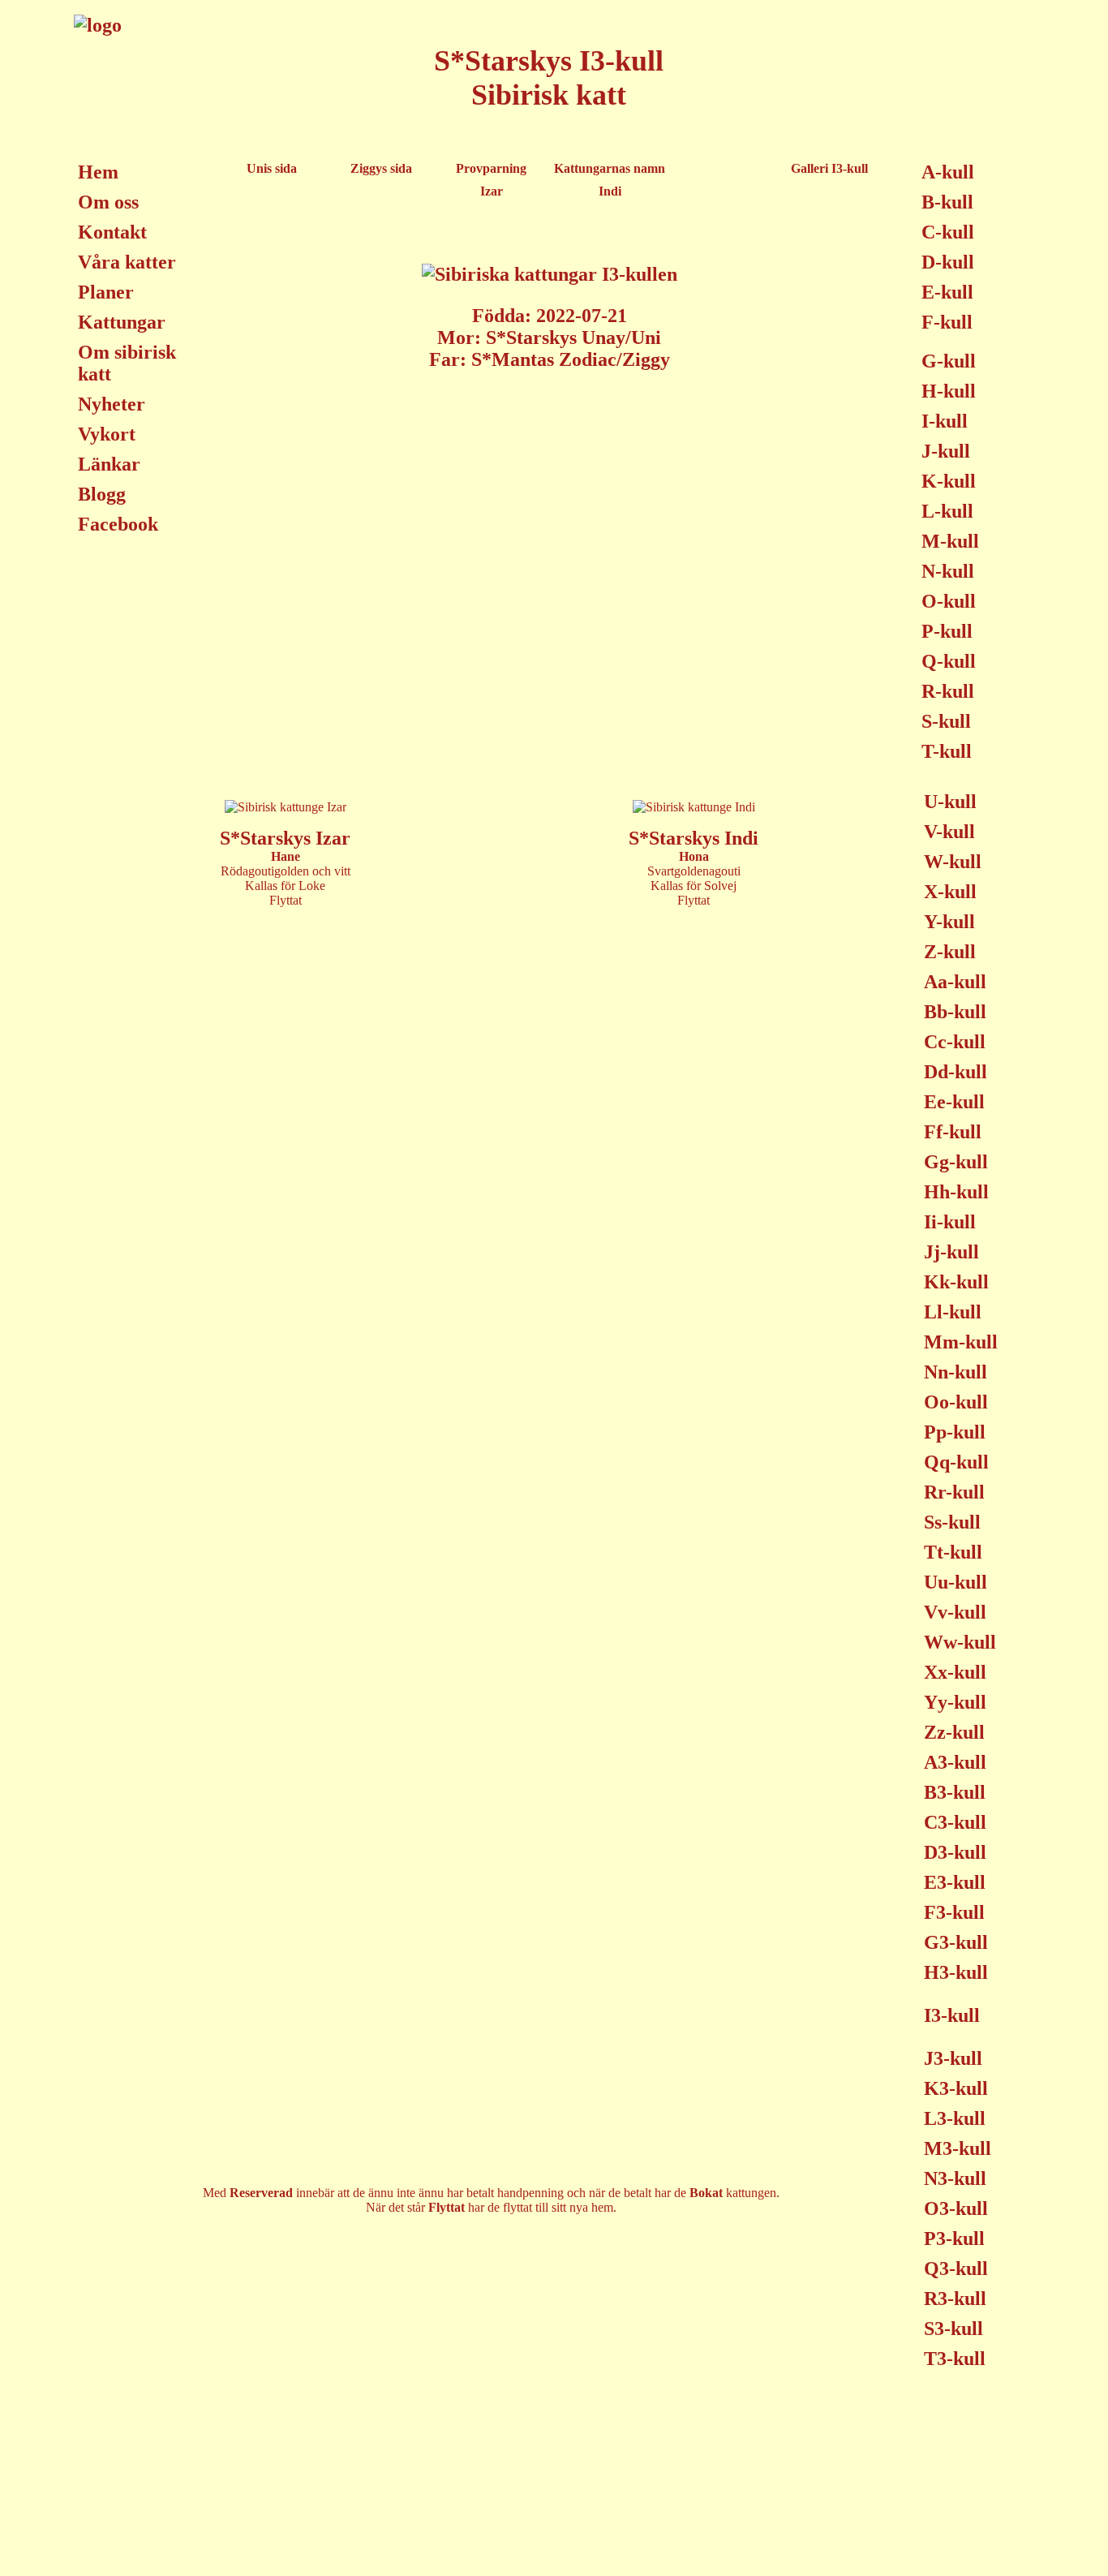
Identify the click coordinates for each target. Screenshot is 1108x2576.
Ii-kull (950, 1222)
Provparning (491, 168)
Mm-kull (961, 1342)
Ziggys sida (381, 168)
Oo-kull (956, 1402)
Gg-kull (956, 1162)
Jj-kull (951, 1252)
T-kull (947, 751)
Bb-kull (955, 1012)
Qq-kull (956, 1462)
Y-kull (949, 922)
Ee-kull (954, 1102)
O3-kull (956, 2208)
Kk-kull (956, 1282)
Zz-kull (954, 1732)
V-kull (949, 832)
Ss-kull (952, 1522)
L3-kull (955, 2118)
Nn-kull (956, 1372)
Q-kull (949, 661)
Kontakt (112, 232)
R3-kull (955, 2299)
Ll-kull (953, 1312)
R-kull (948, 691)
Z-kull (950, 952)
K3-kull (956, 2088)
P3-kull (954, 2238)
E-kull (947, 292)
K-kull (949, 481)
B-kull (947, 202)
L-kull (947, 511)
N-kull (948, 571)
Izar (492, 191)
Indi (610, 191)
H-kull (949, 391)
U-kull (950, 802)
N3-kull (955, 2178)
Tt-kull (953, 1552)
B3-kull (955, 1792)
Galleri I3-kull (829, 168)
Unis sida (272, 168)
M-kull (950, 541)
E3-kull (955, 1882)
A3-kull (955, 1762)
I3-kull (952, 2015)
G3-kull (956, 1942)
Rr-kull (954, 1492)
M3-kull (958, 2148)
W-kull (953, 862)
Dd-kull (956, 1072)
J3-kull (953, 2058)
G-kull (949, 361)
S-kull (946, 721)
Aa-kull (955, 982)
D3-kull (955, 1852)
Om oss (108, 202)
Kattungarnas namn (610, 168)
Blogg (102, 494)
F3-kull (954, 1912)
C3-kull (955, 1822)
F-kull (947, 322)
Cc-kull (955, 1042)
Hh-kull (956, 1192)
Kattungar (122, 322)
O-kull (949, 601)
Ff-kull (953, 1132)
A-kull (948, 172)
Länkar (109, 464)
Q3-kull (956, 2269)
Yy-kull (955, 1702)
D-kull (948, 262)
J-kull (946, 451)
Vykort (107, 434)
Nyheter (112, 404)
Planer (106, 292)
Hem (98, 172)
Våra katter (127, 262)
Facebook (118, 524)
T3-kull (955, 2359)
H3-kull (956, 1972)
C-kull (948, 232)
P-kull (947, 631)
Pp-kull (955, 1432)
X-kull (950, 892)
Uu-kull (956, 1582)
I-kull (945, 421)
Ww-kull (960, 1642)
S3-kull (953, 2329)
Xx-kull (955, 1672)
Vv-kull (955, 1612)
